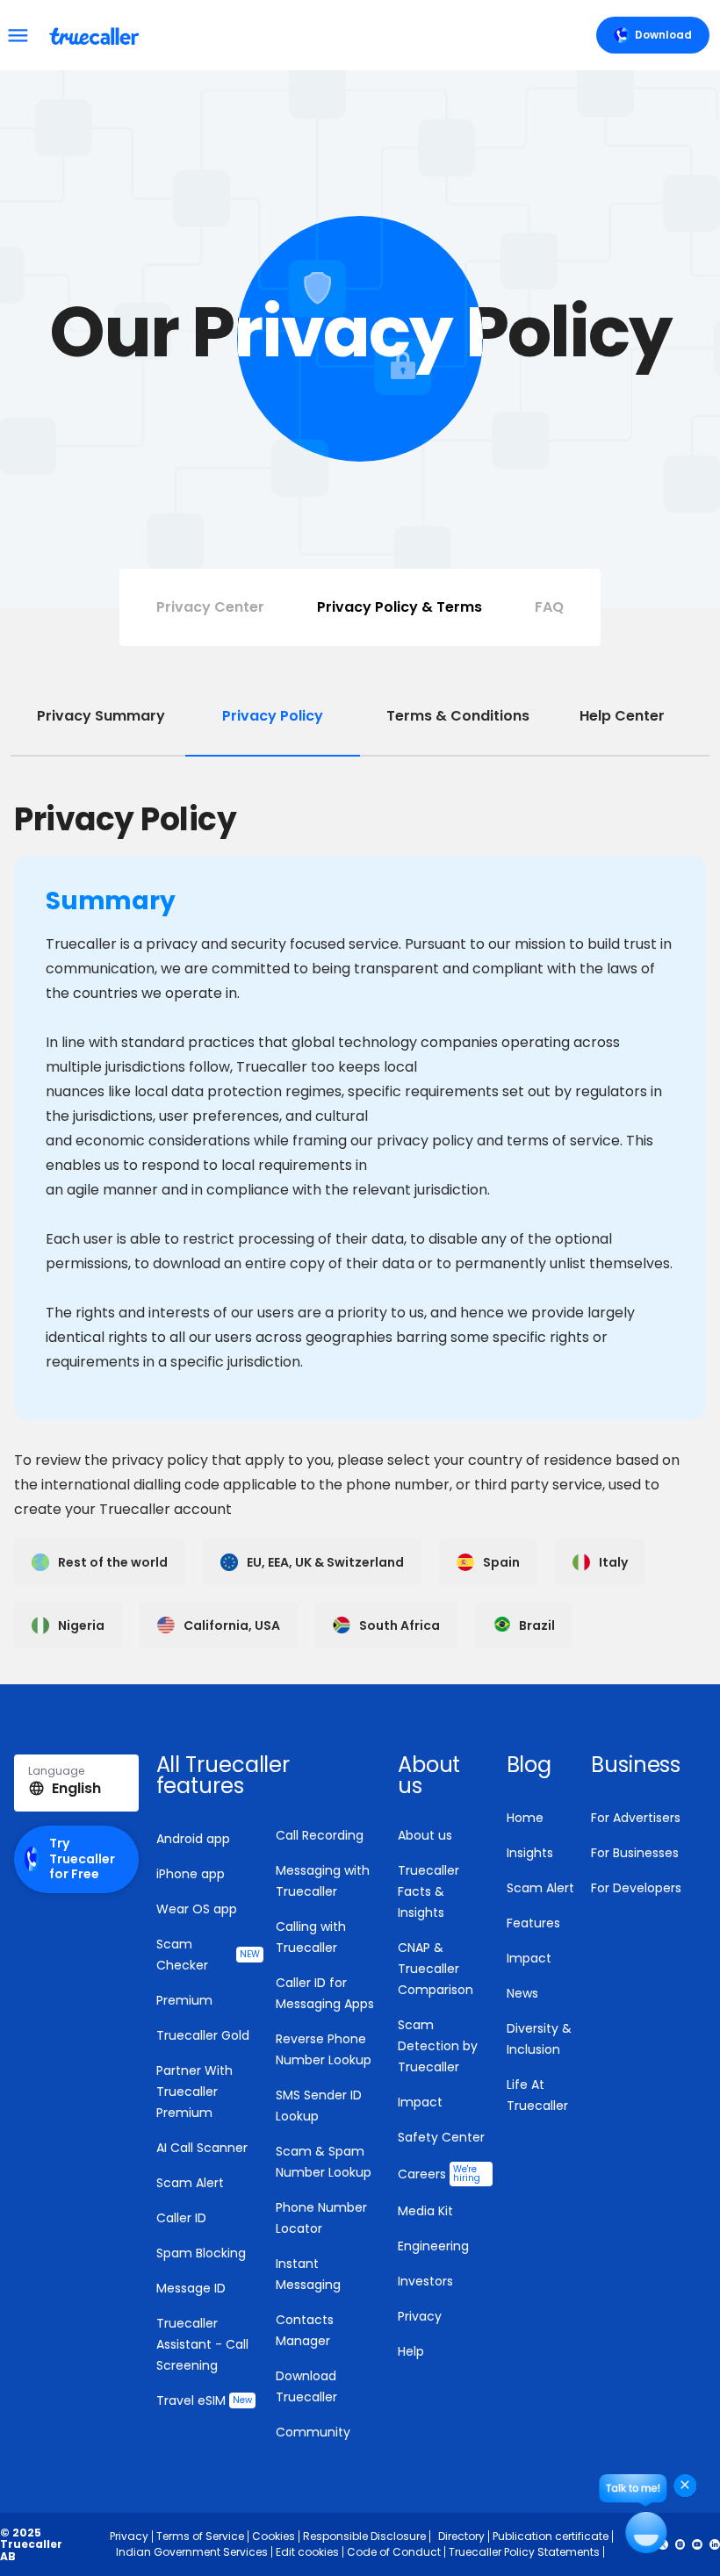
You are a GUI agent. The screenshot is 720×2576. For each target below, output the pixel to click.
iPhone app (191, 1874)
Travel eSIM (204, 2400)
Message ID (191, 2288)
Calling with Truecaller (311, 1937)
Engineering (433, 2246)
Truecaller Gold (203, 2035)
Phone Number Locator (321, 2218)
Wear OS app (197, 1909)
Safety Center (441, 2137)
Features (533, 1923)
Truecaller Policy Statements (524, 2552)
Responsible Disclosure (364, 2536)
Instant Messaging (308, 2274)
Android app (193, 1839)
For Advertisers (636, 1818)
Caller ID (181, 2218)
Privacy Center (210, 607)
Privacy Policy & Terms (400, 607)
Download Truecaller (306, 2386)
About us (425, 1835)
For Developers (636, 1888)
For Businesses (635, 1853)
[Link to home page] (96, 35)
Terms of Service (200, 2536)
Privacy (420, 2316)
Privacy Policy (273, 716)
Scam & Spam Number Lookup (324, 2162)
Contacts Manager (305, 2330)
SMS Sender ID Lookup (319, 2106)
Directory (461, 2536)
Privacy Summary (101, 716)
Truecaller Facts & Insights (428, 1891)
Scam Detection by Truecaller (438, 2046)
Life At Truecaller (537, 2095)
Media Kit (425, 2211)
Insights (530, 1853)
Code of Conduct (394, 2552)
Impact (420, 2102)
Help (411, 2351)
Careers (439, 2174)
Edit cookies (307, 2552)
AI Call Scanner (202, 2148)
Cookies (274, 2536)
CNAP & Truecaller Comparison (436, 1969)
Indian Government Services (192, 2552)
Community (313, 2432)
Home (525, 1818)
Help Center (622, 716)
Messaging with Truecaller (323, 1881)
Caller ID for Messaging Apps (325, 1993)
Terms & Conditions (458, 716)
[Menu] (18, 35)
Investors (425, 2281)
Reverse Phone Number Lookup (324, 2049)
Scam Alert (190, 2183)
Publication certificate (551, 2536)
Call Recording (320, 1835)
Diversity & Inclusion (539, 2039)
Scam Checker (209, 1955)
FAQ (549, 607)
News (522, 1993)
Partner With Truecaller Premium (194, 2092)
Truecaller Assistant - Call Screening (202, 2344)
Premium (184, 2000)
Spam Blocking (201, 2253)
